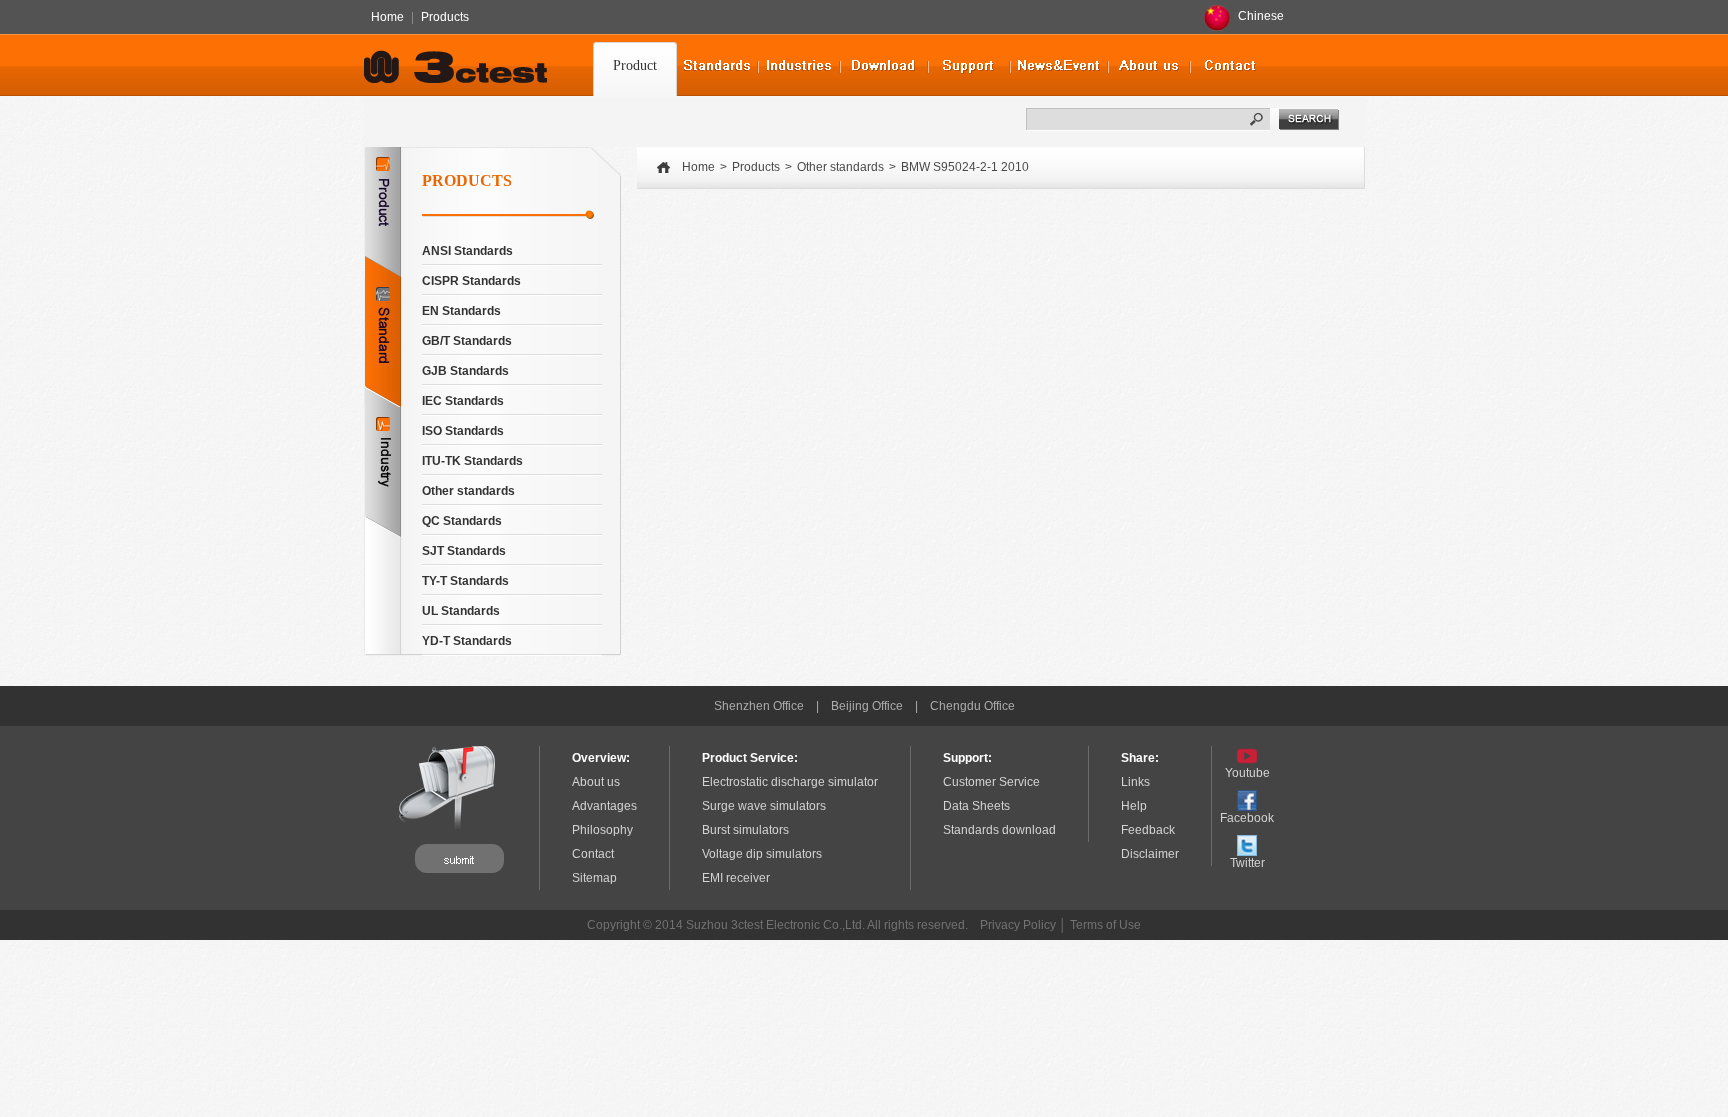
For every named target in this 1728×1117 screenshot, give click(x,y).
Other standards (468, 491)
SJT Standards (464, 551)
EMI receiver (736, 878)
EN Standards (461, 311)
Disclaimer (1150, 854)
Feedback (1148, 830)
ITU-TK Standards (472, 461)
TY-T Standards (465, 581)
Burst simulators (745, 830)
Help (1134, 806)
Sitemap (594, 878)
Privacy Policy (1018, 925)
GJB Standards (465, 371)
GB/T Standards (467, 341)
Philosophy (602, 830)
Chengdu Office (972, 706)
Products (445, 17)
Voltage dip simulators (762, 854)
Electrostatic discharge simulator (790, 782)
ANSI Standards (467, 251)
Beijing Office (867, 706)
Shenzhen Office (759, 706)
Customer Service (991, 782)
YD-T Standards (467, 641)
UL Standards (461, 611)
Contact (593, 854)
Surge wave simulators (764, 806)
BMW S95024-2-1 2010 (965, 167)
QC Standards (462, 521)
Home (387, 17)
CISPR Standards (471, 281)
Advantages (604, 806)
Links (1135, 782)
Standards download (999, 830)
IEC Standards (463, 401)
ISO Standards (463, 431)
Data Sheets (976, 806)
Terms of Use (1105, 925)
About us (596, 782)
